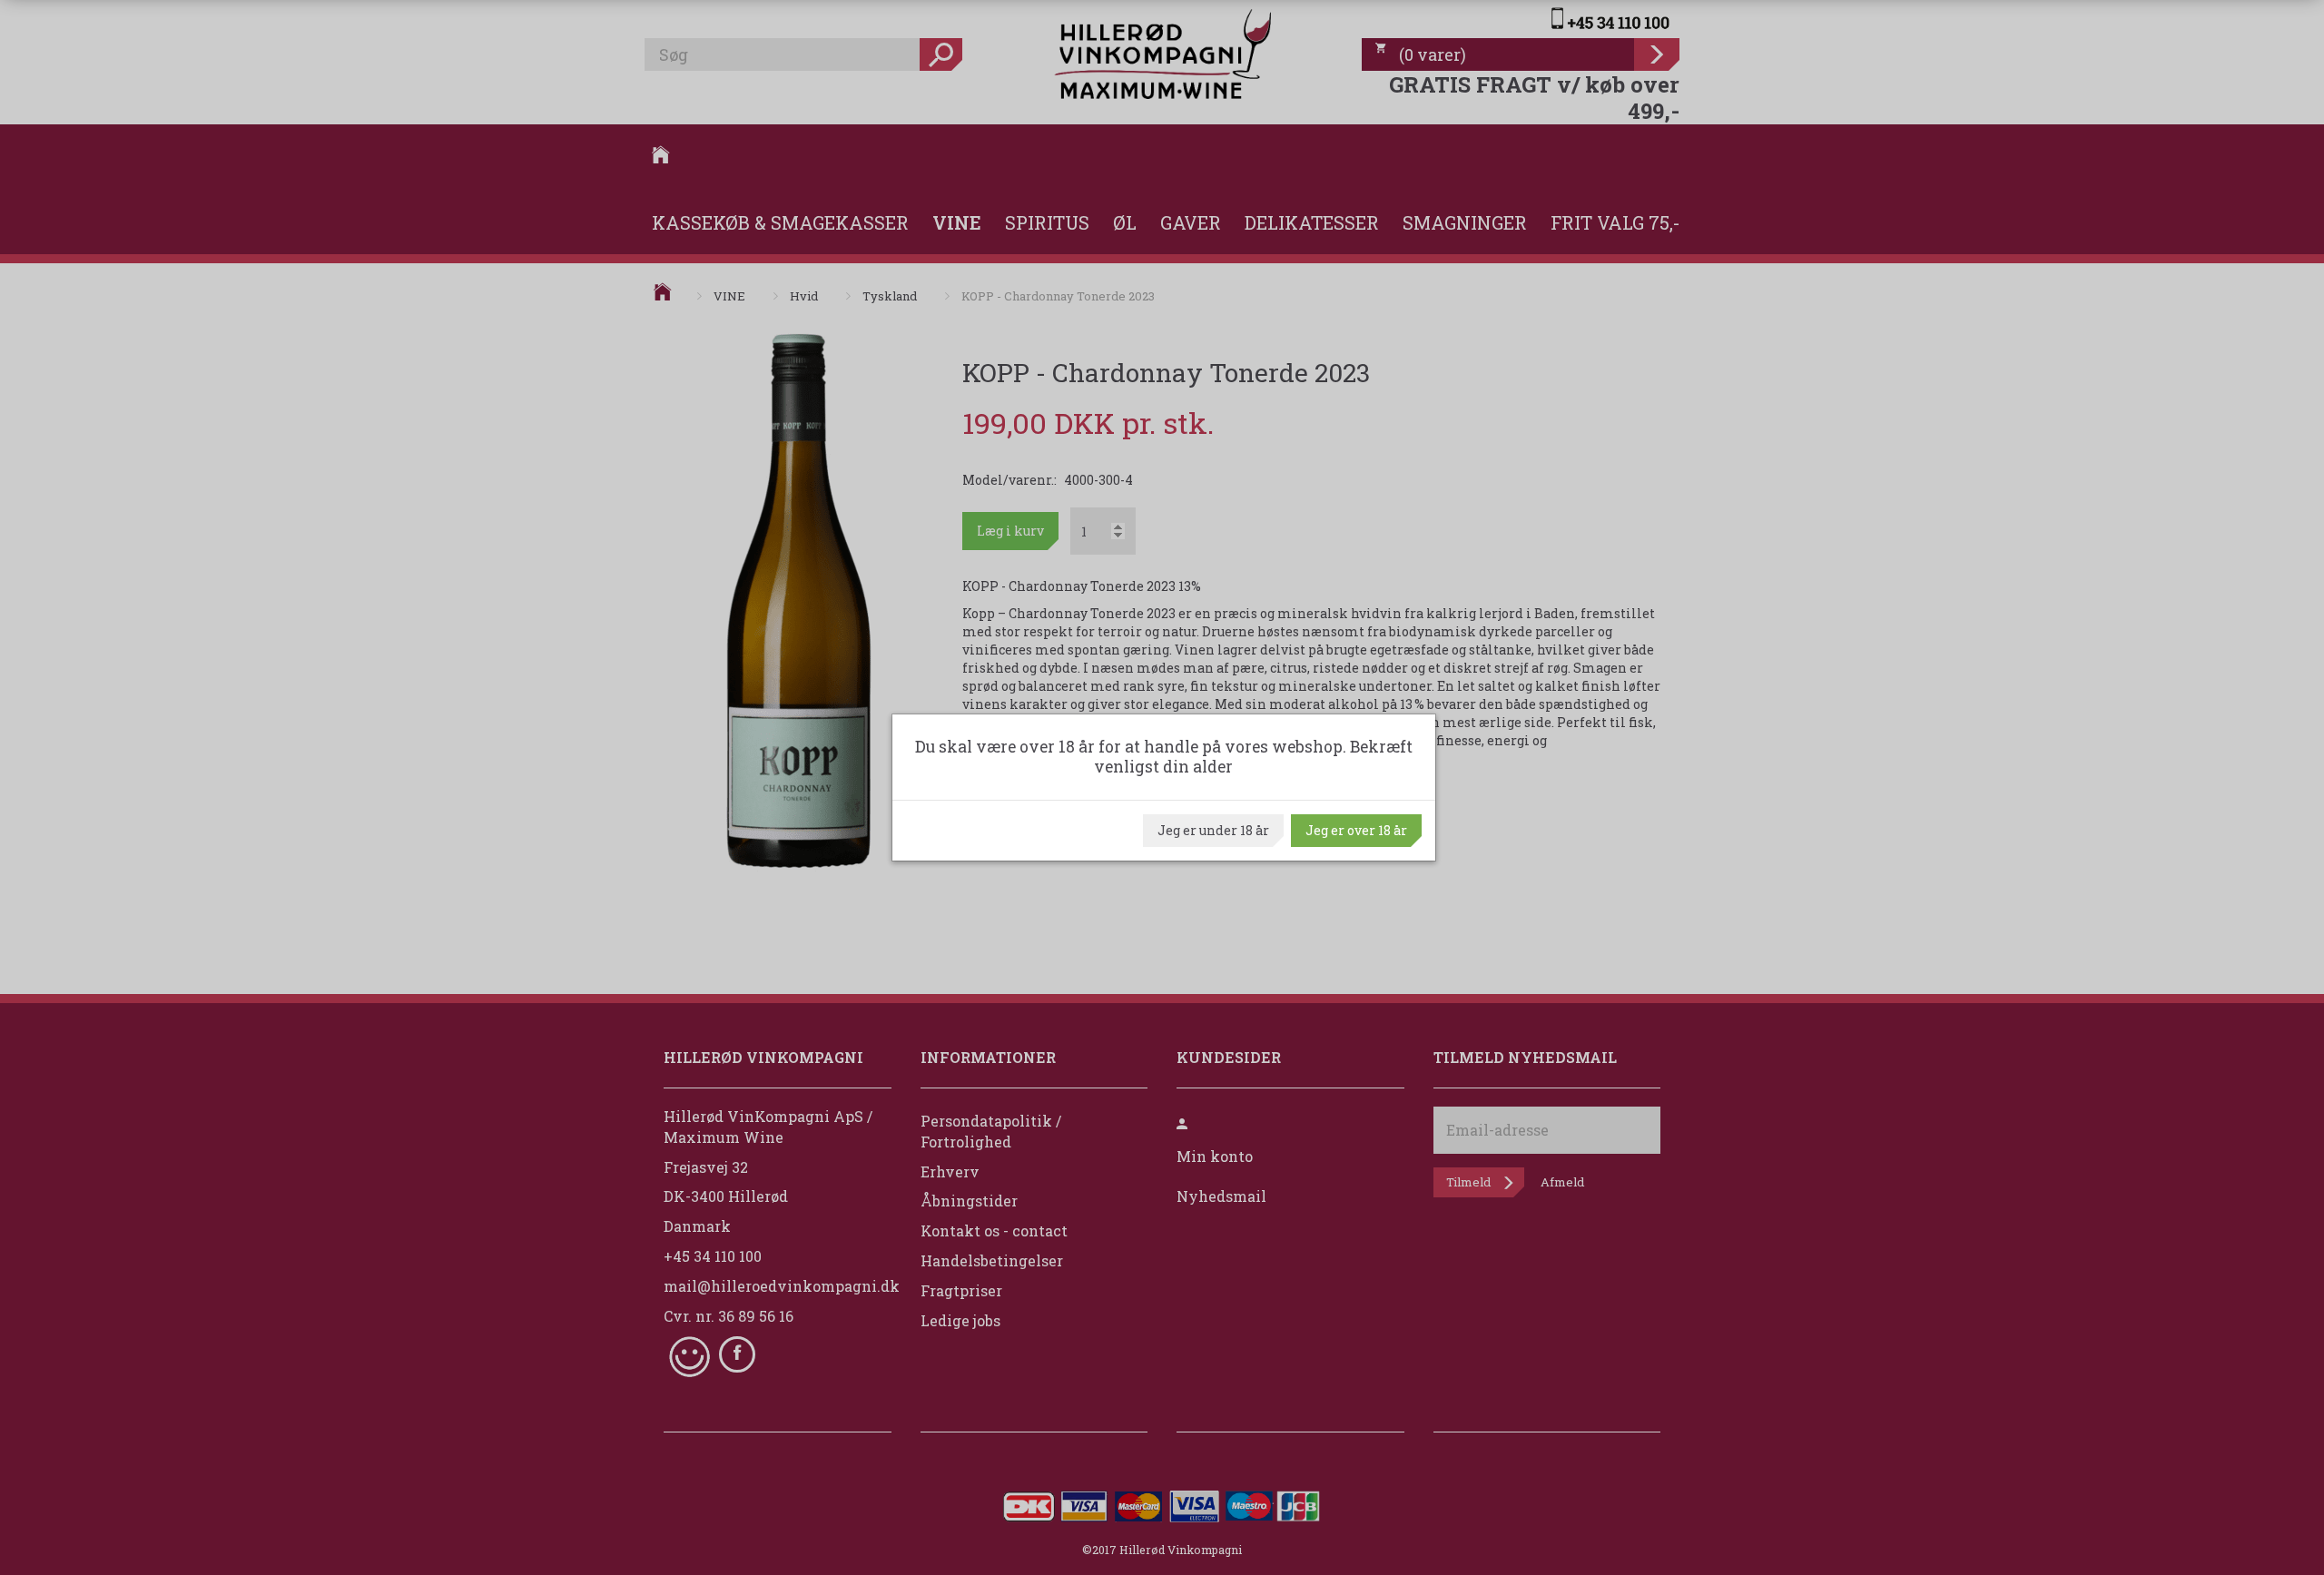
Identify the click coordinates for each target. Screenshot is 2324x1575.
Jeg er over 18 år (1356, 830)
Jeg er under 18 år (1213, 830)
